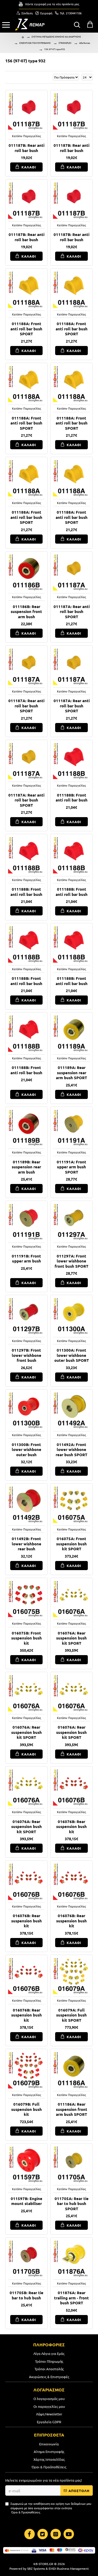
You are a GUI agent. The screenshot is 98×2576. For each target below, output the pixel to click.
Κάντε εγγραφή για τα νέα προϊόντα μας (52, 4)
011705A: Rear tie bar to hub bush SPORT (72, 2204)
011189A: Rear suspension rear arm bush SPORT (71, 1073)
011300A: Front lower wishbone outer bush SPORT (72, 1355)
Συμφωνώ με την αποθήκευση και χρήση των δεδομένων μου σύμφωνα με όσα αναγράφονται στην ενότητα (51, 2508)
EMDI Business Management (69, 2568)
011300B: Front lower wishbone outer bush (27, 1450)
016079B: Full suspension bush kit (27, 2109)
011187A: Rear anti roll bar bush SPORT (72, 612)
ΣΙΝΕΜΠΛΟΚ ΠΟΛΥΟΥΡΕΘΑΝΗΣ (35, 43)
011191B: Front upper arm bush (26, 1259)
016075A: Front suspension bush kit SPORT (71, 1544)
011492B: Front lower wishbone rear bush (27, 1544)
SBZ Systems (36, 2568)
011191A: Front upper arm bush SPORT (71, 1167)
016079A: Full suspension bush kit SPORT (71, 2015)
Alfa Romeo (85, 43)
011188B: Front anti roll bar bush (72, 798)
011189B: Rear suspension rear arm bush (26, 1167)
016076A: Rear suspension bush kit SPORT (71, 1638)
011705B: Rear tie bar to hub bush (27, 2295)
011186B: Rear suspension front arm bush (26, 612)
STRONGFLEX (65, 43)
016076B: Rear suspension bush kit (71, 1827)
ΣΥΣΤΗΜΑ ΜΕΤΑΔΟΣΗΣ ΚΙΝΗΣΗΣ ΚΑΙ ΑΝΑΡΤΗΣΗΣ (56, 37)
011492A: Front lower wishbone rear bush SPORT (71, 1450)
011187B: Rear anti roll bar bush (27, 148)
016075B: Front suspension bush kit (27, 1638)
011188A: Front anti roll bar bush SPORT (26, 329)
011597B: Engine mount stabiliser (27, 2201)
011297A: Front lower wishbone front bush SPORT (71, 1261)
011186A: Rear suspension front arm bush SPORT (72, 2109)
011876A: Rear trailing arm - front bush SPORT (71, 2298)
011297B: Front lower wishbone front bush (27, 1355)
